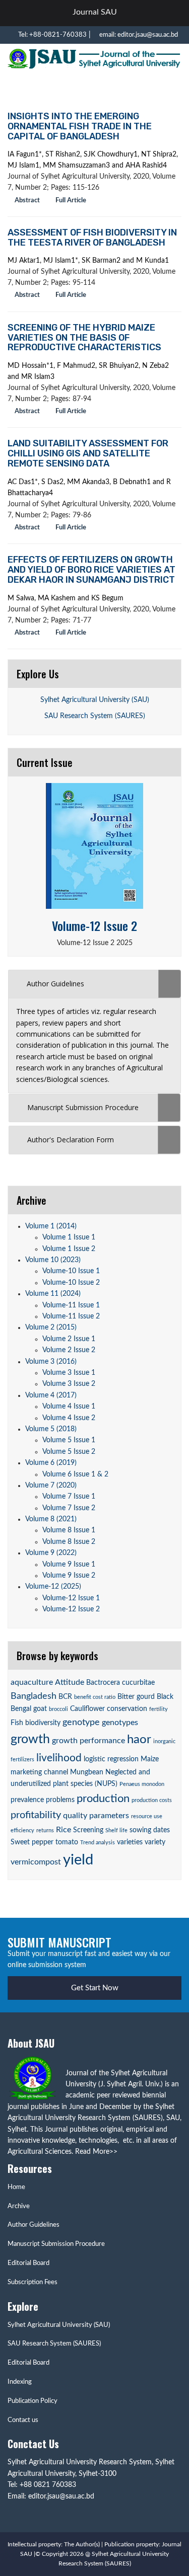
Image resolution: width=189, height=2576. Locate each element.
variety (155, 1842)
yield (78, 1860)
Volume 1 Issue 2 (69, 1249)
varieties (130, 1842)
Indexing (20, 2382)
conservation (127, 1709)
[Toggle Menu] (170, 13)
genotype (81, 1722)
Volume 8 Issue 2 (69, 1542)
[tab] (94, 984)
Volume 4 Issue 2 (69, 1418)
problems (60, 1800)
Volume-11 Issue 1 (71, 1305)
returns (45, 1830)
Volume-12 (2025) (53, 1587)
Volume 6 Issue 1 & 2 (75, 1474)
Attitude (70, 1682)
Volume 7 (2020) (51, 1486)
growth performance (88, 1741)
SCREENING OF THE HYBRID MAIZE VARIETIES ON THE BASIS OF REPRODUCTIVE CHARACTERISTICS (84, 338)
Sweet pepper (32, 1842)
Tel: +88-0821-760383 (52, 35)
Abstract (26, 201)
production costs (152, 1800)
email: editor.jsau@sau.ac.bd (138, 35)
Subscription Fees (33, 2282)
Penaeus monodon (142, 1784)
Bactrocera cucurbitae (120, 1683)
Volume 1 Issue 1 (69, 1237)
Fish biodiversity (36, 1723)
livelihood (59, 1758)
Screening (88, 1830)
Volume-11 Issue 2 (71, 1316)
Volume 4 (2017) (51, 1395)
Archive (19, 2206)
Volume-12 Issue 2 (94, 925)
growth (30, 1739)
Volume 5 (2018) (51, 1429)
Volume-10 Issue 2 (71, 1283)
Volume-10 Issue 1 (71, 1271)
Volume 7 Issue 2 (69, 1508)
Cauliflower (87, 1709)
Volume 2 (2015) (51, 1328)
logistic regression (111, 1759)
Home (16, 2187)
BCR (65, 1697)
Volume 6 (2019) (51, 1463)
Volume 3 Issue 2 (69, 1384)
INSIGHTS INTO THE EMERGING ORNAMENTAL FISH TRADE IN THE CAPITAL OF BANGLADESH (80, 126)
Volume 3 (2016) (51, 1362)
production (103, 1799)
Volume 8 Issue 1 (69, 1530)
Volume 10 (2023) (53, 1260)
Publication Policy (33, 2401)
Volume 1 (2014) (51, 1226)
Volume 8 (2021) (51, 1519)
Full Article (70, 201)
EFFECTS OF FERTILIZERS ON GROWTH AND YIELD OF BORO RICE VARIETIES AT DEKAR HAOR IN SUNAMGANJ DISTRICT (91, 570)
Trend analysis (98, 1843)
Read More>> (96, 2152)
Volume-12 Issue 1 (71, 1598)
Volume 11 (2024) (53, 1294)
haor (139, 1740)
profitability (36, 1815)
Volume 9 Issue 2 (69, 1576)
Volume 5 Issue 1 (69, 1440)
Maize (150, 1759)
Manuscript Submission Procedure (56, 2244)
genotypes (120, 1723)
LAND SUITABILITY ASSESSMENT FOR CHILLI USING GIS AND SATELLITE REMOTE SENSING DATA (88, 453)
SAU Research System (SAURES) (95, 716)
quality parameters (96, 1816)
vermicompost (36, 1862)
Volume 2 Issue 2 (69, 1350)
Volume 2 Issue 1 (69, 1339)
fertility (159, 1709)
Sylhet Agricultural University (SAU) (95, 700)
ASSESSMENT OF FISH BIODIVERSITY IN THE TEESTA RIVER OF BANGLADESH (92, 238)
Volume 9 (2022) (51, 1553)
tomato (67, 1842)
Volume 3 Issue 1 (69, 1373)
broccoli (58, 1709)
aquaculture (32, 1682)
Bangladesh (34, 1696)
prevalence (27, 1800)
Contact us (23, 2420)
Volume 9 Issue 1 (69, 1565)
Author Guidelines (34, 2225)
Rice (64, 1830)
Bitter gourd (136, 1697)
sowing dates (150, 1830)
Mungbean (87, 1772)
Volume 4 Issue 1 (69, 1407)
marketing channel (39, 1772)
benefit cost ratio (95, 1697)
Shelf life (116, 1830)
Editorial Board (28, 2263)
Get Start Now (95, 1988)
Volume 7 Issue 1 (69, 1497)
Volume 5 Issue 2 (69, 1452)
